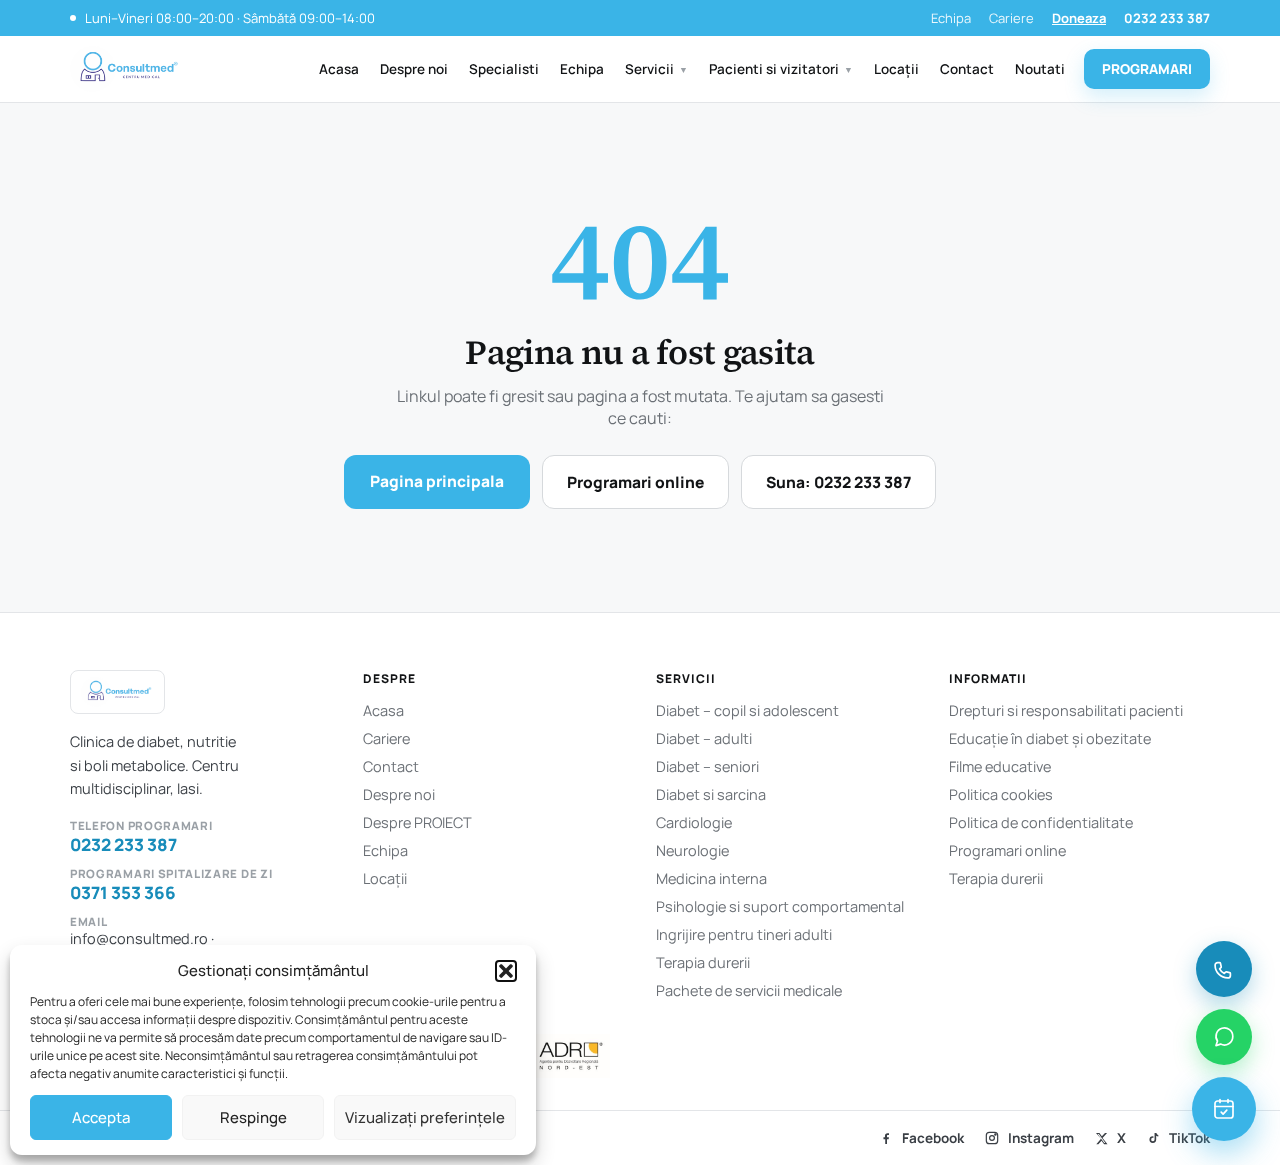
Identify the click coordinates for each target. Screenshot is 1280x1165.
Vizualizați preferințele (425, 1117)
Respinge (253, 1117)
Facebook (933, 1138)
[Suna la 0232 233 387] (1224, 969)
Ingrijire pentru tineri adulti (744, 934)
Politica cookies (1001, 794)
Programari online (635, 482)
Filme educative (1000, 766)
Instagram (1041, 1138)
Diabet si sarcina (711, 794)
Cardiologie (694, 822)
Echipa (951, 18)
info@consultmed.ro (139, 938)
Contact (967, 69)
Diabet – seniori (707, 766)
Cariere (1011, 18)
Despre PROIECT (417, 822)
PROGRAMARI (1147, 69)
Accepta (101, 1117)
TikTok (1189, 1138)
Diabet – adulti (704, 738)
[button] (506, 971)
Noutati (1040, 69)
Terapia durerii (703, 962)
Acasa (339, 69)
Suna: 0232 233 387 (838, 482)
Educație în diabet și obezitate (1050, 738)
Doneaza (1079, 18)
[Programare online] (1224, 1109)
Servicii (656, 69)
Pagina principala (437, 481)
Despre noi (414, 69)
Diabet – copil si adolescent (747, 710)
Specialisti (504, 69)
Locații (896, 69)
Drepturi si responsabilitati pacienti (1066, 710)
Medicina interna (711, 878)
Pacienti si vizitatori (781, 69)
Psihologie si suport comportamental (780, 906)
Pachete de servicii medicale (749, 990)
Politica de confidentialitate (1041, 822)
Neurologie (692, 850)
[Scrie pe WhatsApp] (1224, 1037)
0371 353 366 (123, 892)
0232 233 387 (1167, 18)
